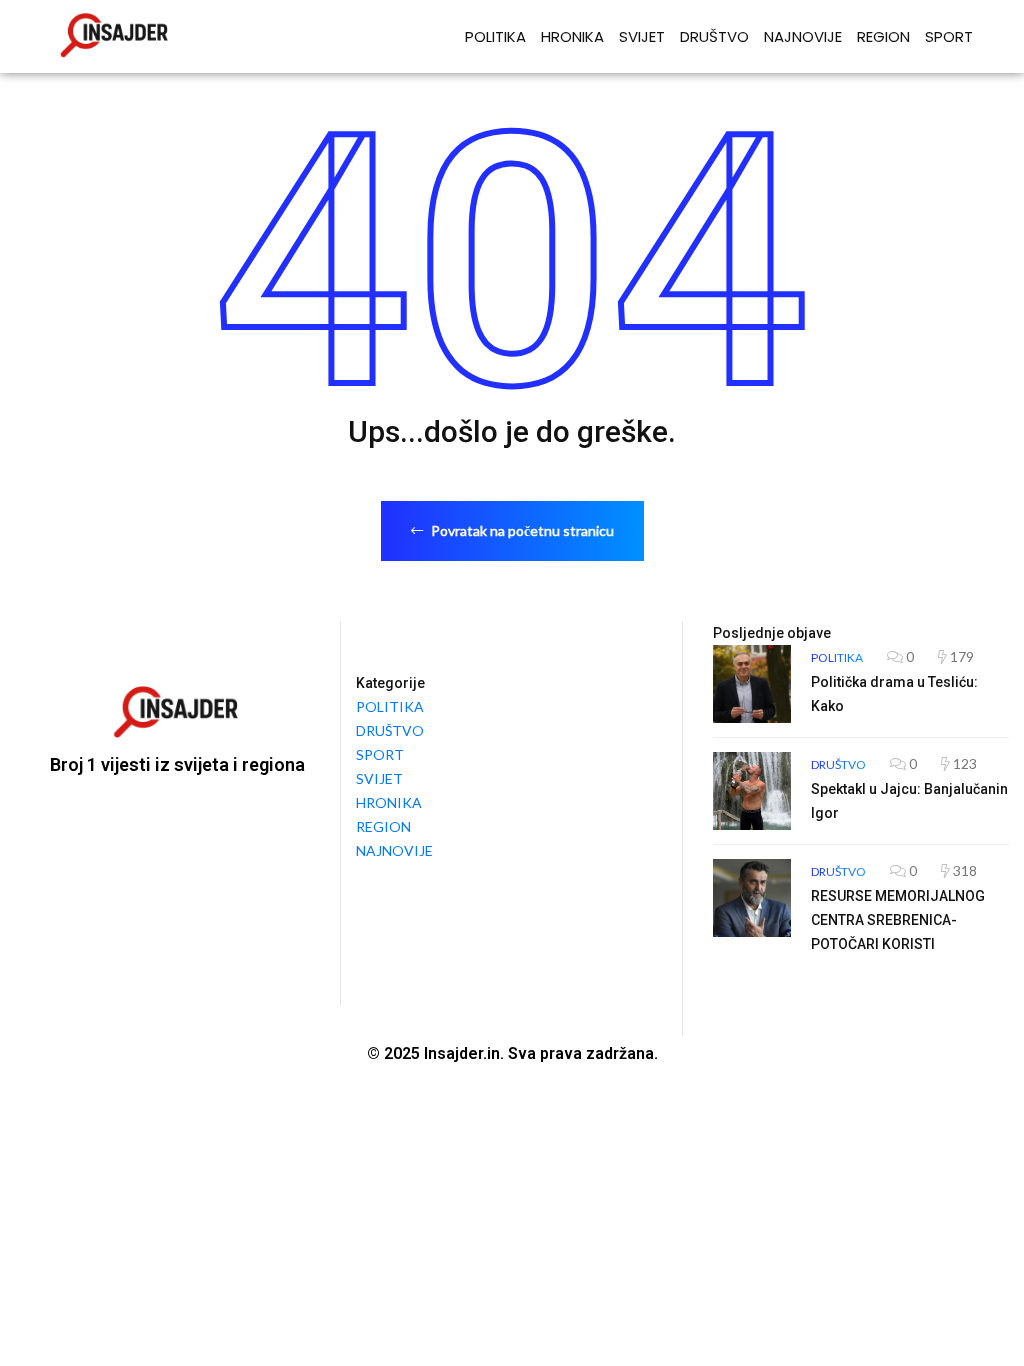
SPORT (949, 36)
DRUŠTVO (714, 36)
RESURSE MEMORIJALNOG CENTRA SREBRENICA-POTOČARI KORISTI (898, 920)
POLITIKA (495, 36)
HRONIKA (572, 36)
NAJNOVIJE (803, 36)
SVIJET (642, 36)
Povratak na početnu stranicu (521, 530)
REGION (883, 36)
